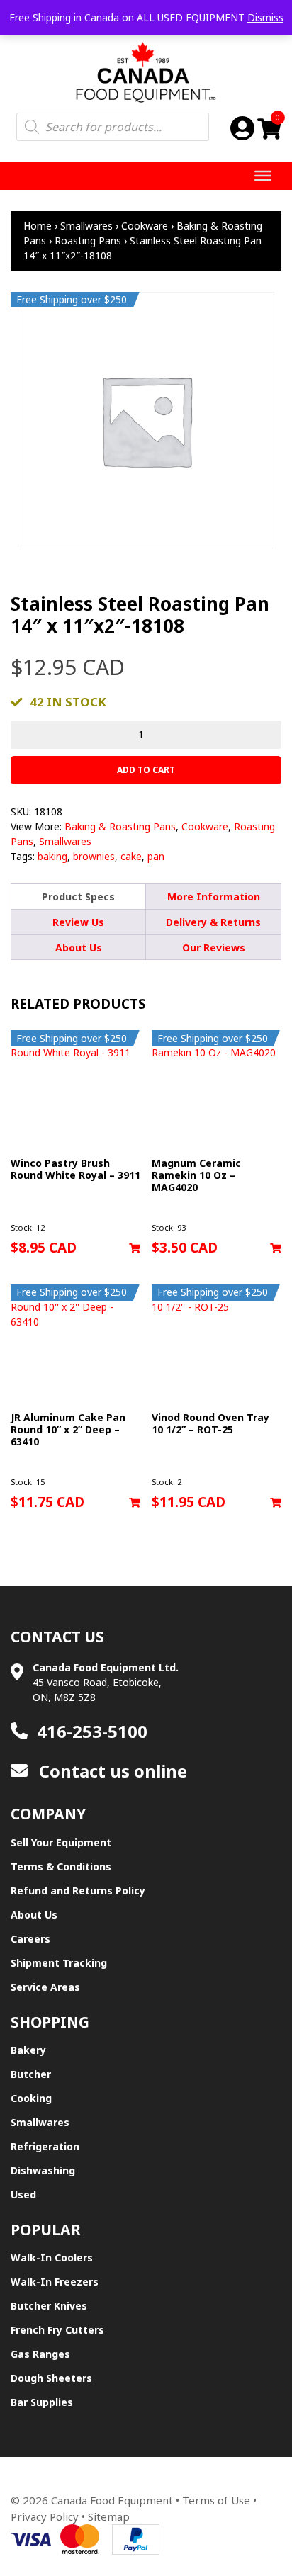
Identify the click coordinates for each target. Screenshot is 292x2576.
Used (23, 2194)
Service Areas (45, 1987)
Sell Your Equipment (61, 1842)
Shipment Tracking (59, 1963)
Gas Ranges (40, 2354)
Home (38, 226)
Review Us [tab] (78, 922)
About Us (34, 1915)
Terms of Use (216, 2500)
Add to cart (146, 770)
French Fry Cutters (57, 2330)
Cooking (31, 2098)
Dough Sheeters (51, 2378)
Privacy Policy (45, 2516)
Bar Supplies (42, 2402)
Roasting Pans (88, 241)
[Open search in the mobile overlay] (113, 127)
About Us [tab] (79, 948)
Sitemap (109, 2516)
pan (156, 856)
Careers (30, 1939)
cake (131, 856)
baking (52, 856)
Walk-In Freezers (55, 2282)
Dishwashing (43, 2170)
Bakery (28, 2050)
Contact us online (111, 1771)
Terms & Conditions (61, 1866)
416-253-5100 (92, 1731)
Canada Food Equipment (112, 2500)
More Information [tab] (214, 897)
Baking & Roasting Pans (120, 826)
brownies (94, 856)
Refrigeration (45, 2146)
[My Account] (242, 128)
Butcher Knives (49, 2306)
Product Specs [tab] (78, 897)
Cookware (145, 226)
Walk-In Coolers (52, 2258)
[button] (135, 1248)
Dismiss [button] (265, 17)
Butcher (31, 2074)
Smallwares (86, 226)
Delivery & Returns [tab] (213, 922)
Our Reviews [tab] (214, 948)
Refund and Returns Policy (78, 1891)
